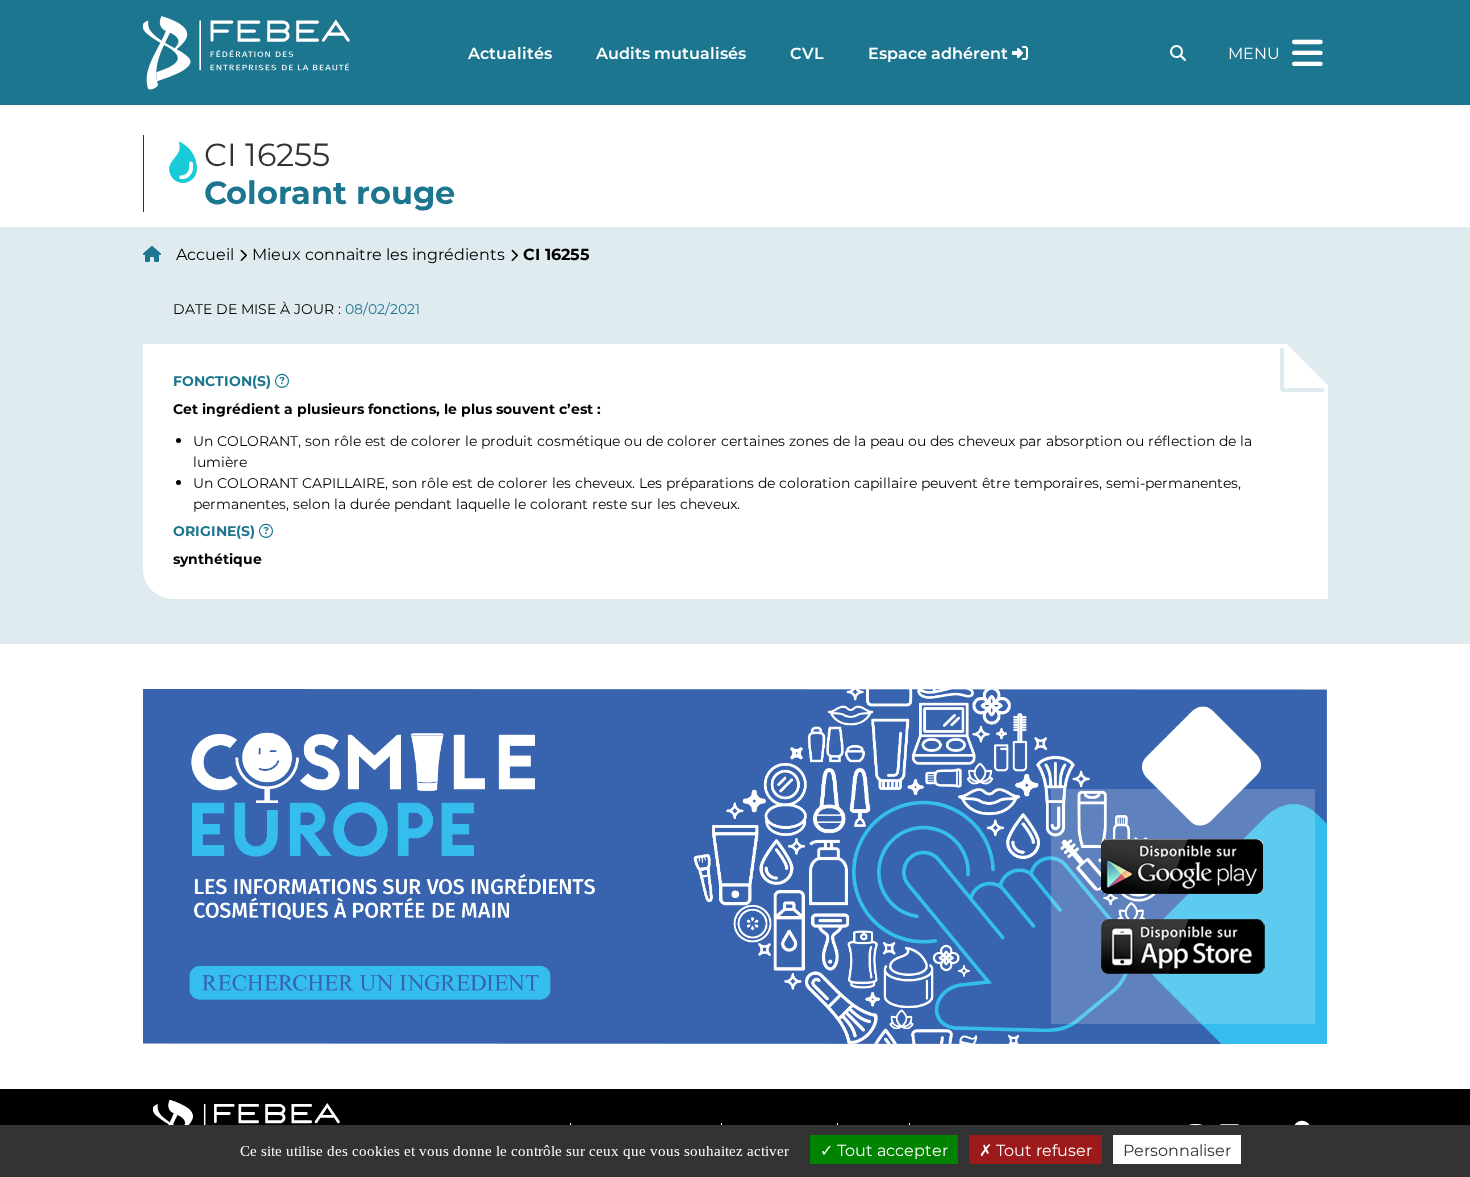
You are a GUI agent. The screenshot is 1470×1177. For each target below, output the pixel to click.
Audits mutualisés (671, 52)
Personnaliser (1177, 1149)
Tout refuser (1042, 1149)
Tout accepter (890, 1149)
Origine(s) (214, 531)
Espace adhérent (938, 52)
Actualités (510, 52)
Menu (1278, 44)
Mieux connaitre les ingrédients (378, 253)
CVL (807, 52)
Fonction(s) (222, 381)
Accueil (205, 253)
